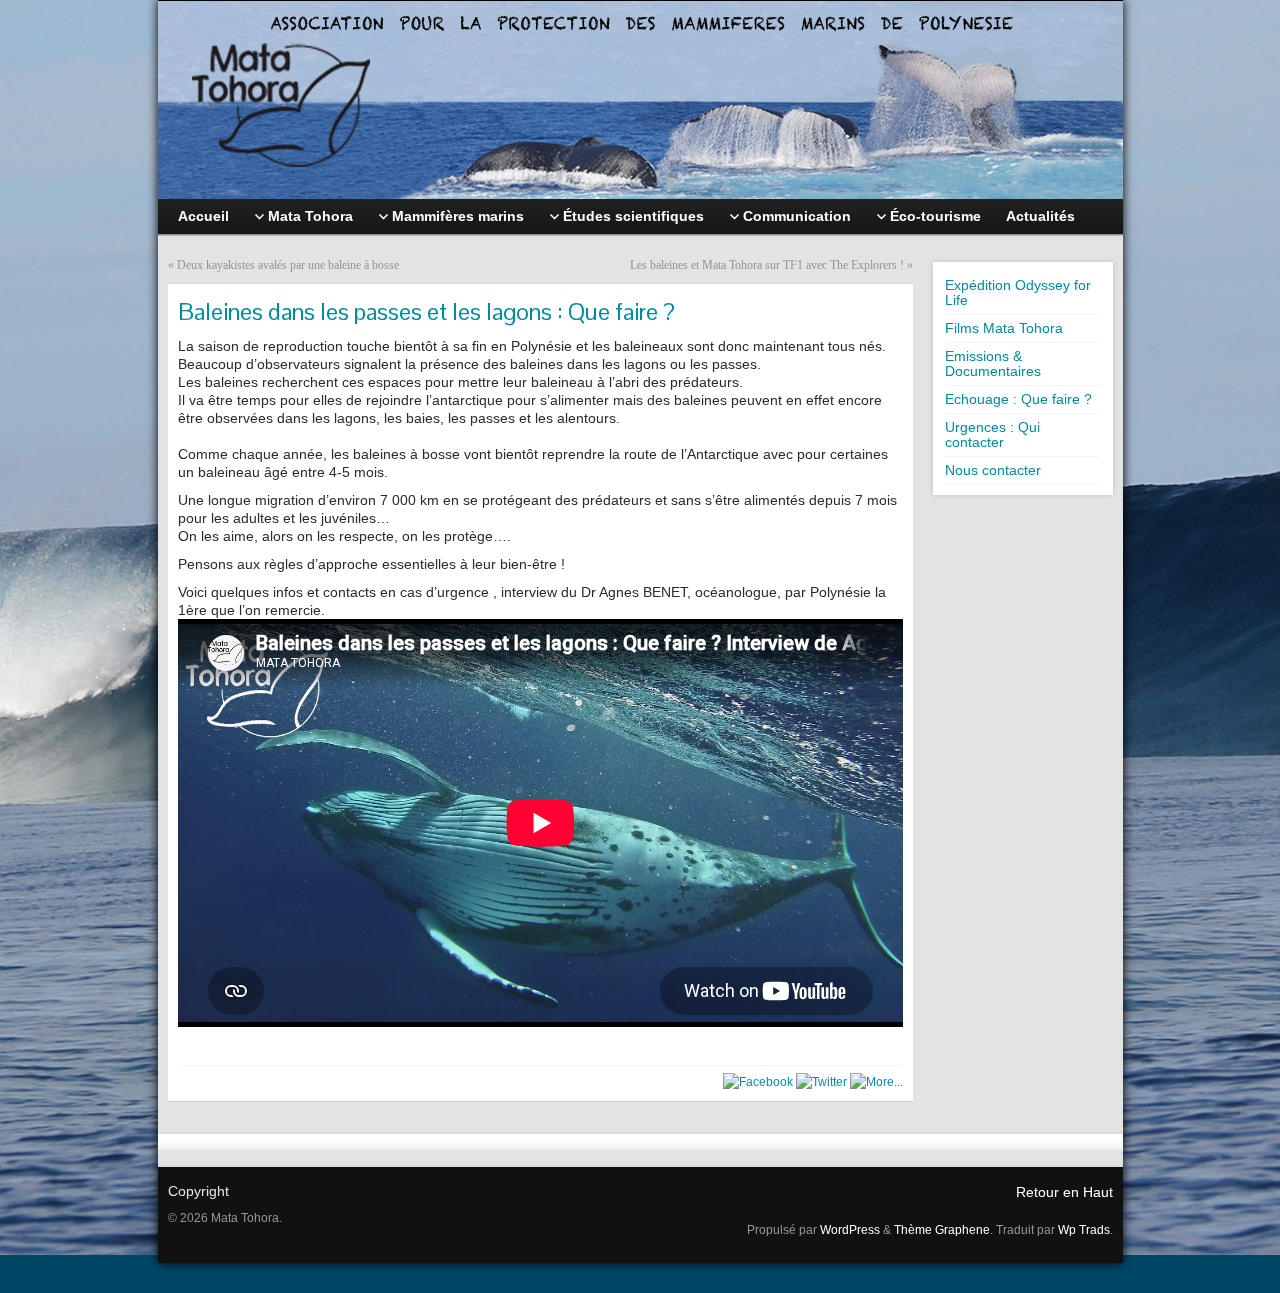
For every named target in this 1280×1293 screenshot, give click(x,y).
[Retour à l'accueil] (640, 100)
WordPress (850, 1230)
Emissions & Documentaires (993, 363)
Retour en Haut (1064, 1192)
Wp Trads (1084, 1230)
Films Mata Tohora (1004, 328)
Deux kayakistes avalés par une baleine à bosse (288, 265)
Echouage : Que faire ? (1018, 399)
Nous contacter (993, 470)
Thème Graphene (942, 1230)
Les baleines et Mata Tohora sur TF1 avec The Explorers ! (767, 265)
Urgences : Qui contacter (992, 434)
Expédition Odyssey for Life (1018, 292)
